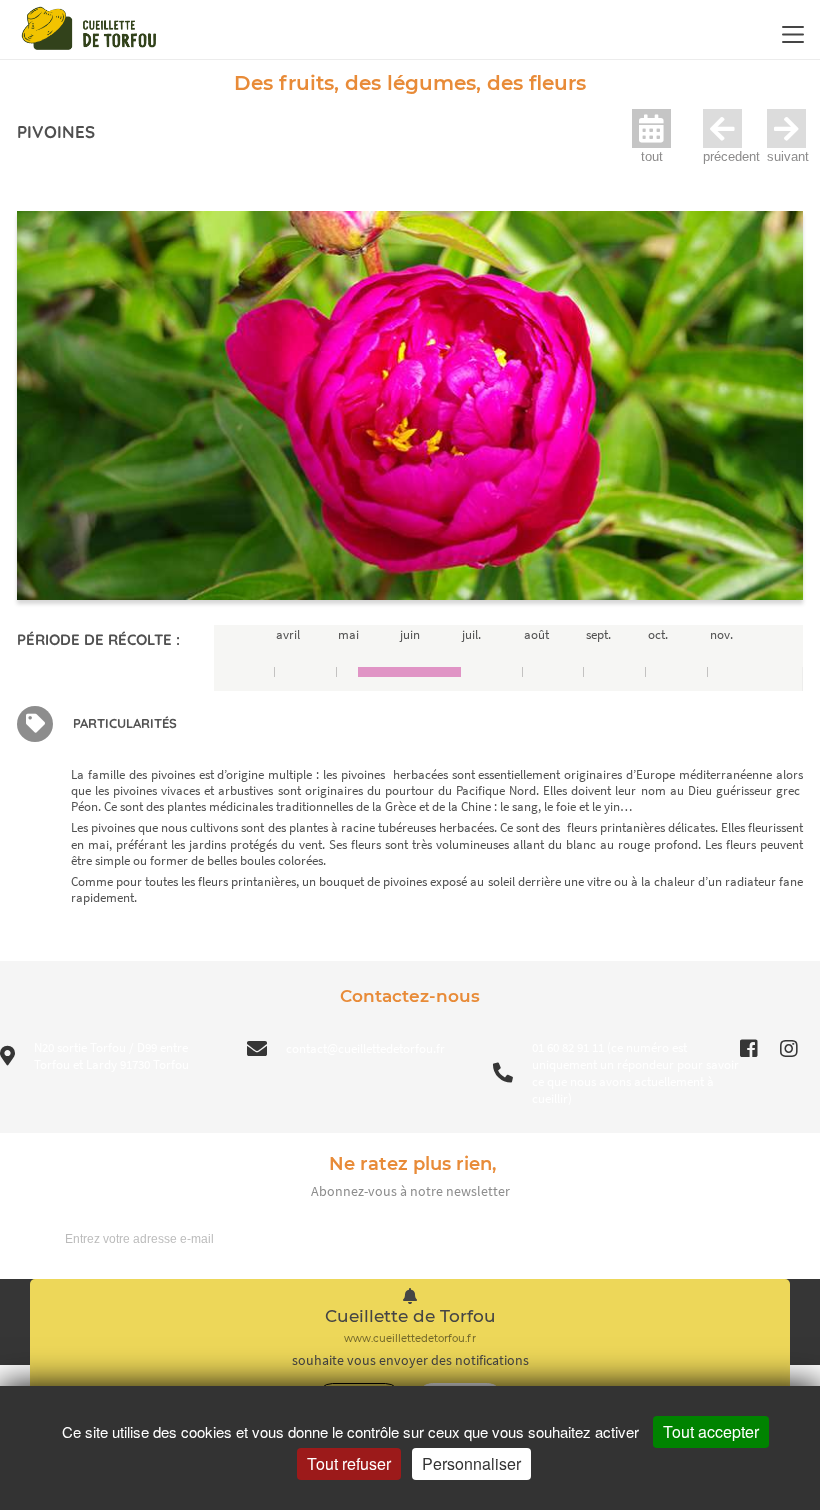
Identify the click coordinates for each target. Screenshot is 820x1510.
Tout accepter (711, 1431)
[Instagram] (789, 1049)
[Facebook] (749, 1049)
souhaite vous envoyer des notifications (410, 1360)
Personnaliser (471, 1463)
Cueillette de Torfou (410, 1316)
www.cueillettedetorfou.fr (410, 1338)
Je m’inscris (751, 1238)
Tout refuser (349, 1463)
